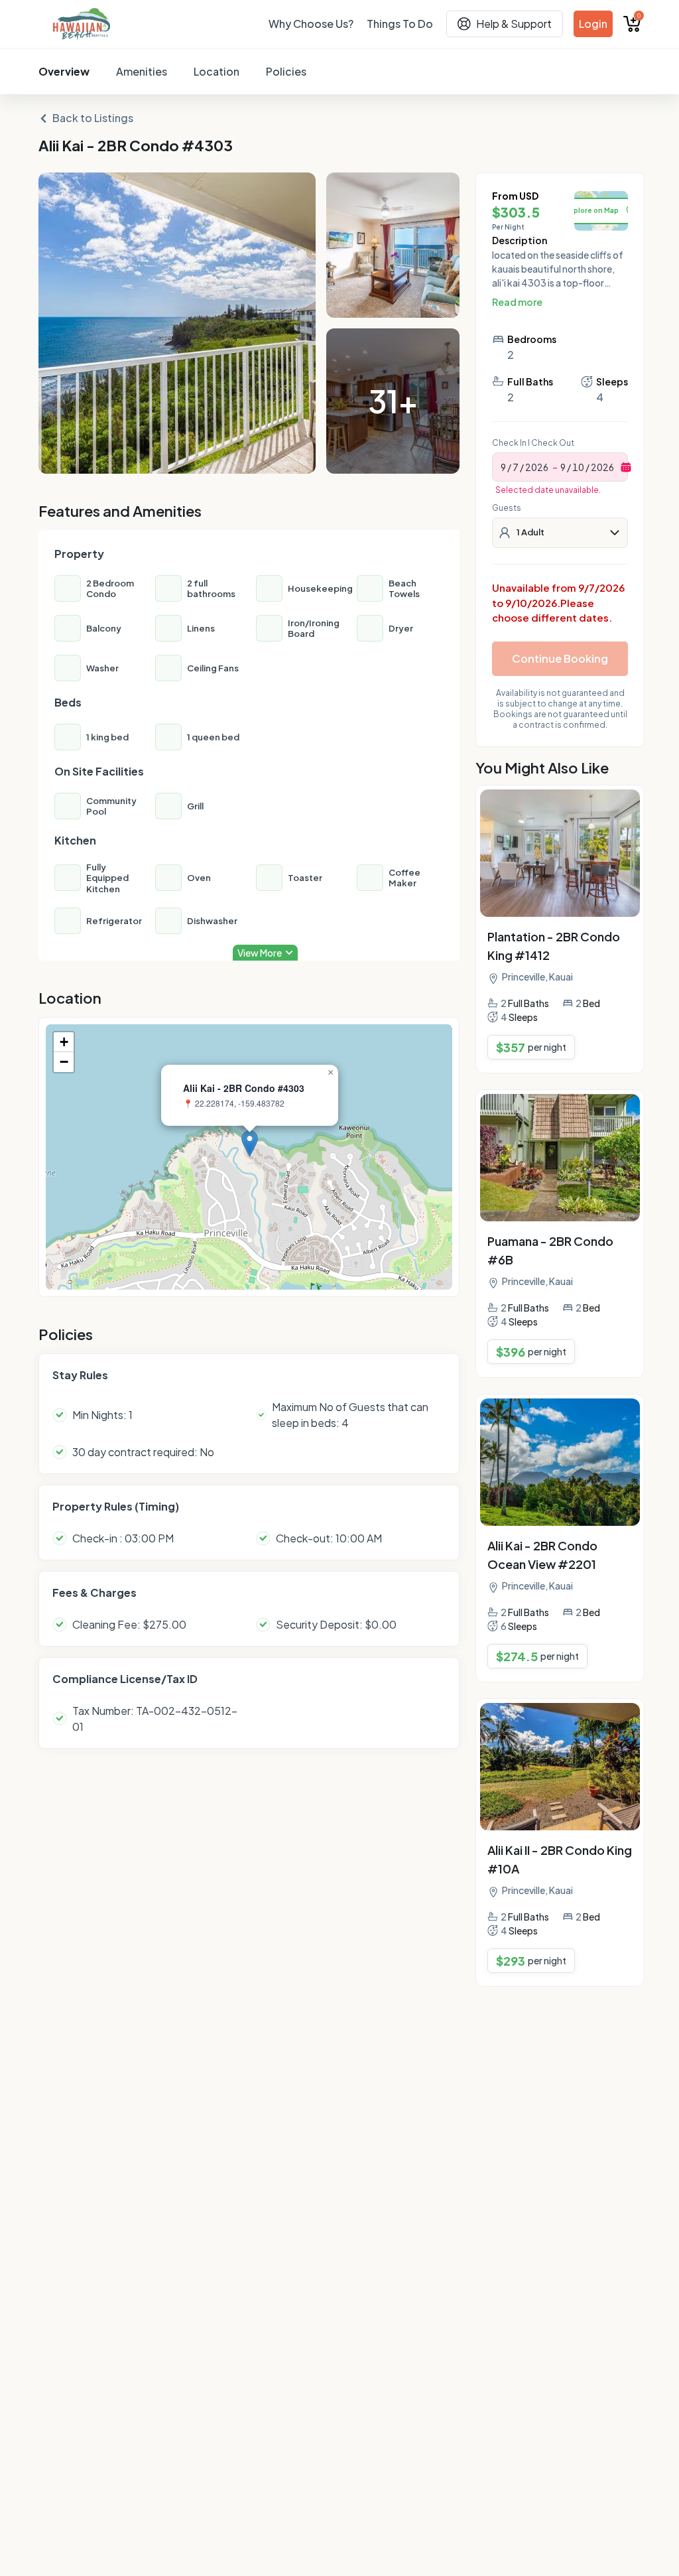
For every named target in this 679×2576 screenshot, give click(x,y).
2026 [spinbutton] (537, 467)
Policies (286, 71)
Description (520, 240)
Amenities (142, 71)
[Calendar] (626, 467)
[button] (250, 1143)
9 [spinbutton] (503, 467)
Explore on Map (592, 210)
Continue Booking (560, 658)
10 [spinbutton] (578, 467)
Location (216, 71)
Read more (517, 302)
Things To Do (400, 24)
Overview (64, 71)
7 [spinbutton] (516, 467)
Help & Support (514, 24)
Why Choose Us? (311, 24)
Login (593, 24)
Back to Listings (93, 118)
